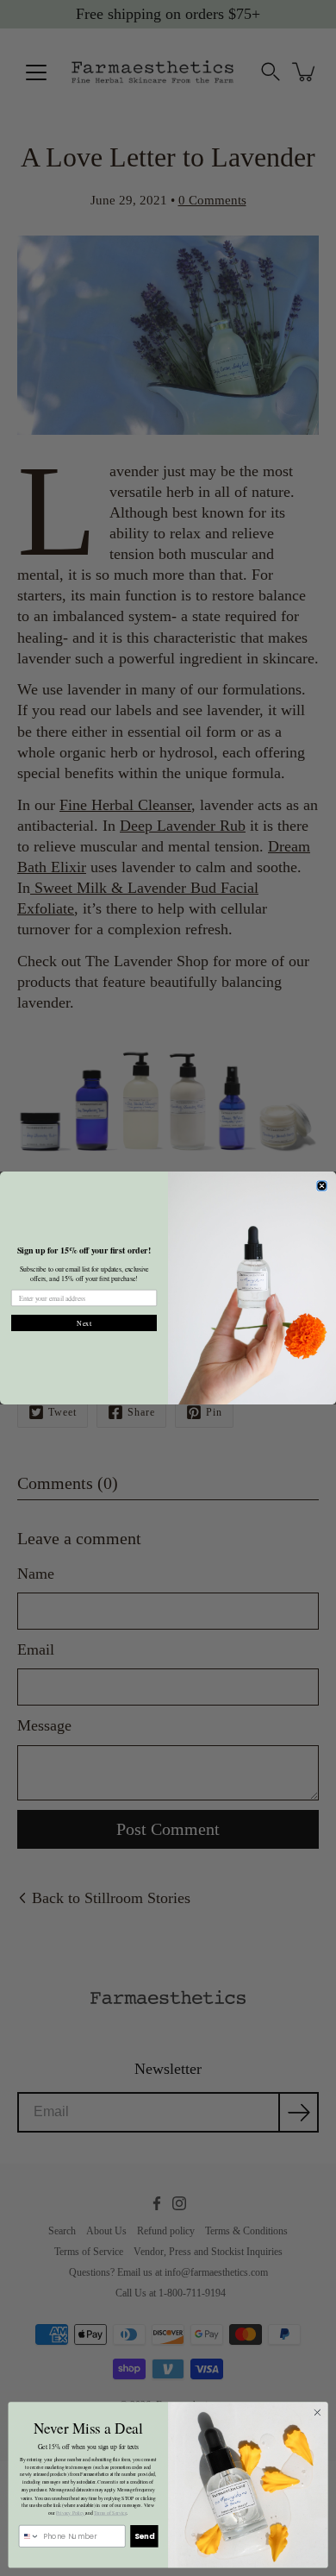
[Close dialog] (322, 1186)
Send (144, 2536)
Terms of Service (110, 2513)
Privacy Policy (71, 2513)
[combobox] (29, 2537)
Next (84, 1323)
